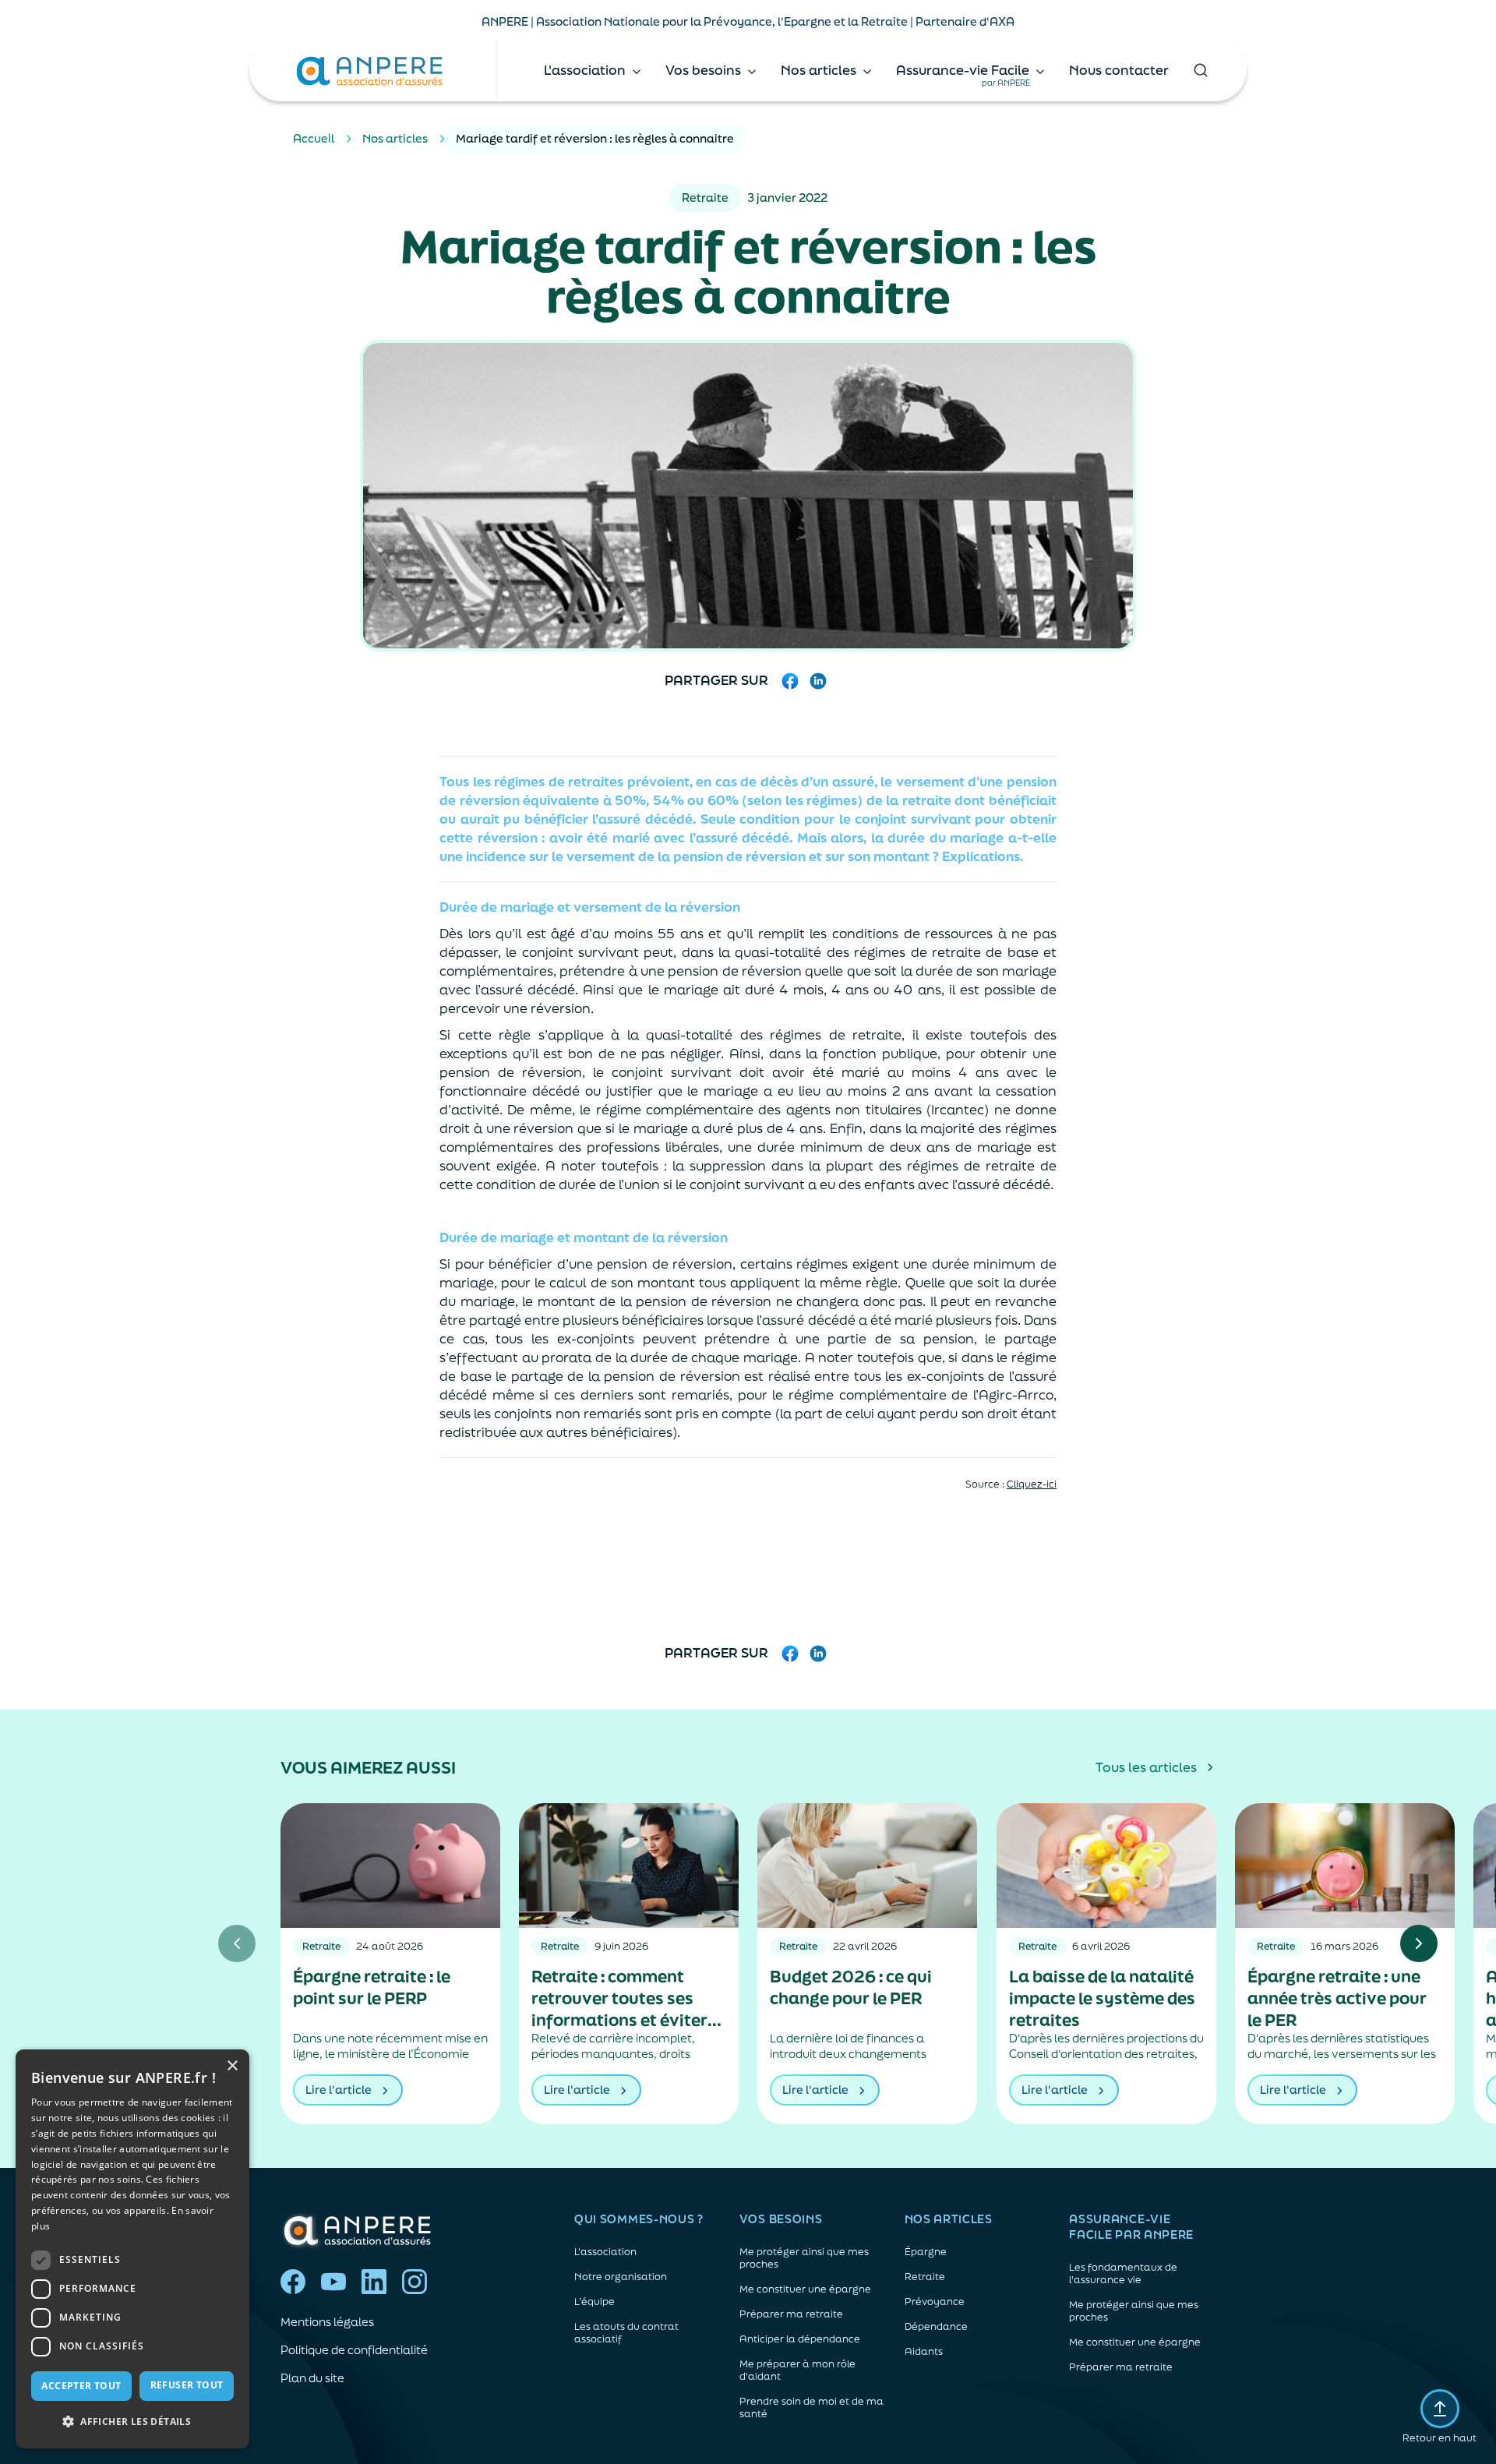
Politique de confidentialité (354, 2350)
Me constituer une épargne (805, 2289)
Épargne (926, 2252)
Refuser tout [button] (187, 2385)
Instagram (415, 2282)
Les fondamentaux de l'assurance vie (1123, 2274)
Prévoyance (935, 2302)
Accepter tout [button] (81, 2386)
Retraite (925, 2277)
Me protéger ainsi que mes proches (804, 2258)
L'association (605, 2252)
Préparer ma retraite (791, 2314)
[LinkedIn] (818, 681)
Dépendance (936, 2327)
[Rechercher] (1200, 70)
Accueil (314, 138)
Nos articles (395, 138)
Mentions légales (327, 2322)
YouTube (333, 2282)
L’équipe (595, 2302)
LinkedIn (374, 2282)
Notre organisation (621, 2277)
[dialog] (132, 2249)
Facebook (293, 2282)
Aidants (924, 2352)
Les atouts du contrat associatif (626, 2333)
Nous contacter (1119, 70)
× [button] (232, 2066)
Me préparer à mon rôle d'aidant (797, 2370)
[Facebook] (790, 681)
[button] (132, 2422)
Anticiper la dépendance (800, 2339)
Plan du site (312, 2378)
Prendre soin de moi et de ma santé (812, 2408)
